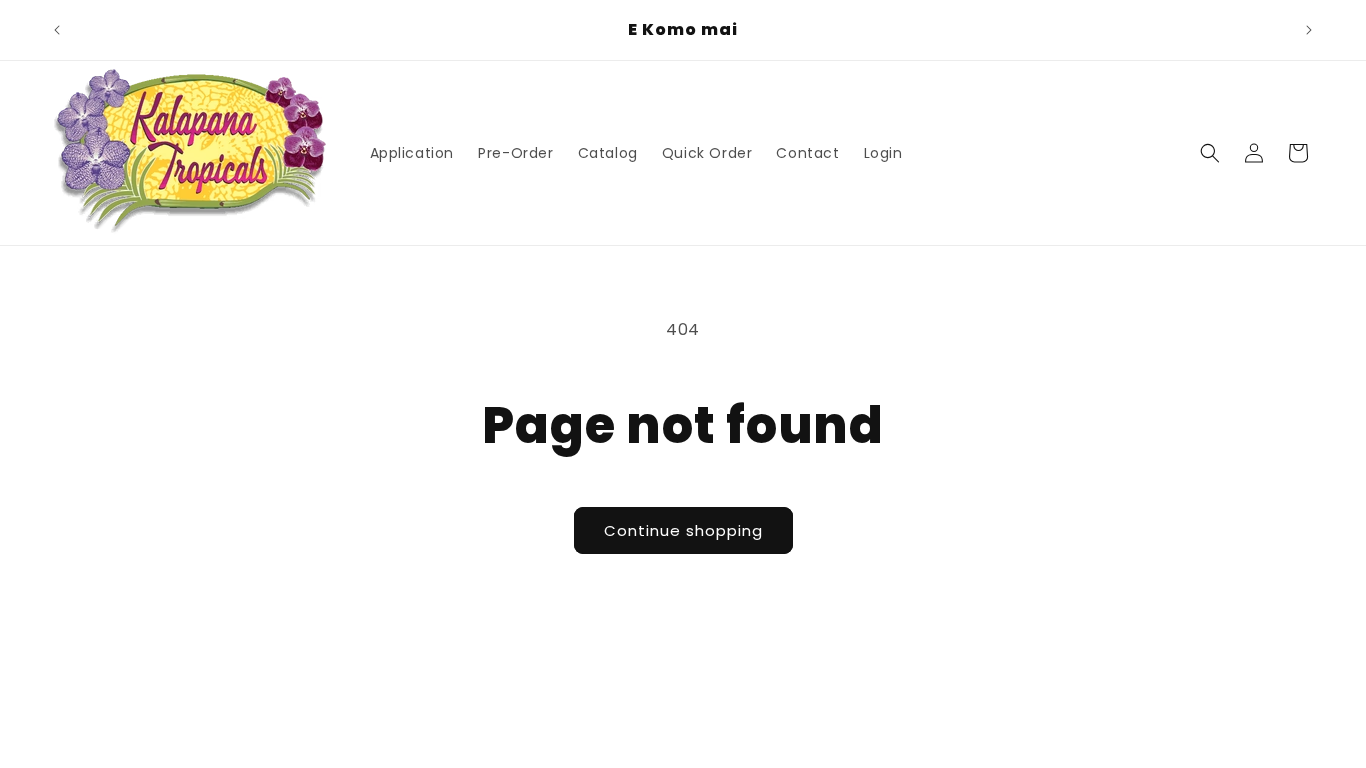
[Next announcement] (1309, 30)
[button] (1210, 153)
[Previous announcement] (57, 30)
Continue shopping (683, 530)
